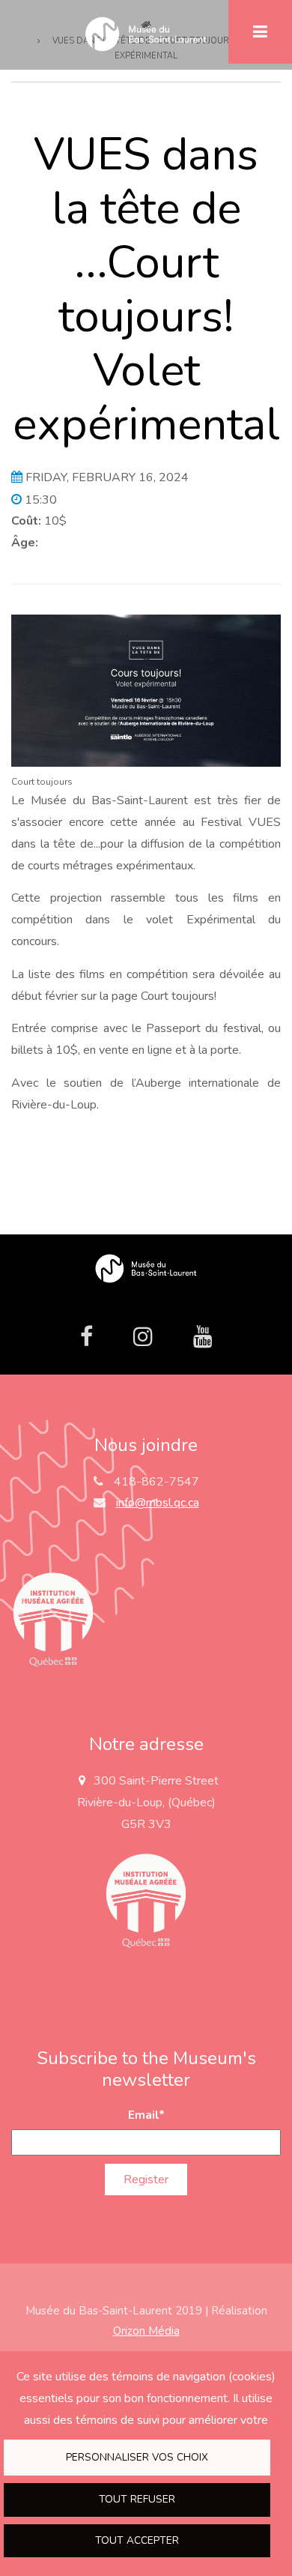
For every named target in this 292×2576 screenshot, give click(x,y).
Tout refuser (137, 2499)
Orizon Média (146, 2331)
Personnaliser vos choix (137, 2457)
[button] (146, 690)
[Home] (146, 1269)
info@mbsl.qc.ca (158, 1503)
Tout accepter (137, 2540)
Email (146, 2115)
